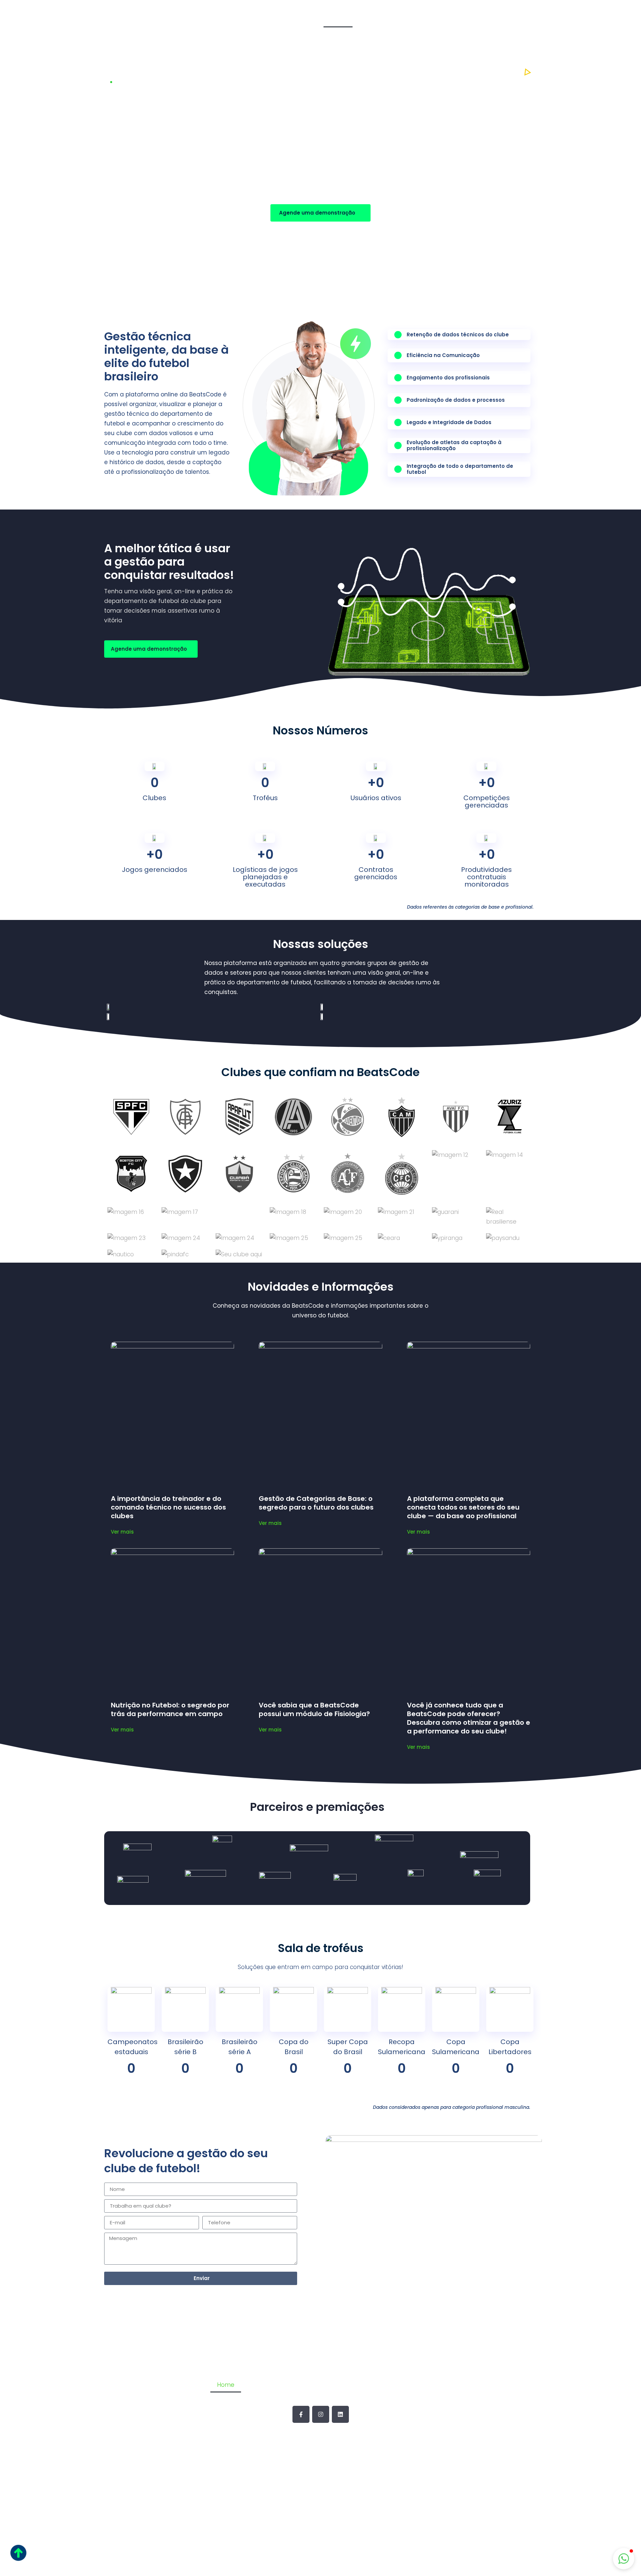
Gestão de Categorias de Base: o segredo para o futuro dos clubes (316, 1503)
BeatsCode (374, 18)
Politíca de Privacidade (321, 2529)
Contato (519, 18)
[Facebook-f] (301, 2414)
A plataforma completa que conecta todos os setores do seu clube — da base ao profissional (463, 1507)
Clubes (449, 18)
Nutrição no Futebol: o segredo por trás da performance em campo (170, 1709)
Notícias (483, 18)
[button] (624, 2559)
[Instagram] (321, 2414)
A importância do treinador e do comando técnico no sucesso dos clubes (168, 1507)
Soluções (415, 18)
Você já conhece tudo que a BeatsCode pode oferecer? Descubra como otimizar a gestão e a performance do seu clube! (469, 1718)
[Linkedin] (340, 2414)
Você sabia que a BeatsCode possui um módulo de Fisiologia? (314, 1709)
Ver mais (122, 1532)
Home (338, 18)
